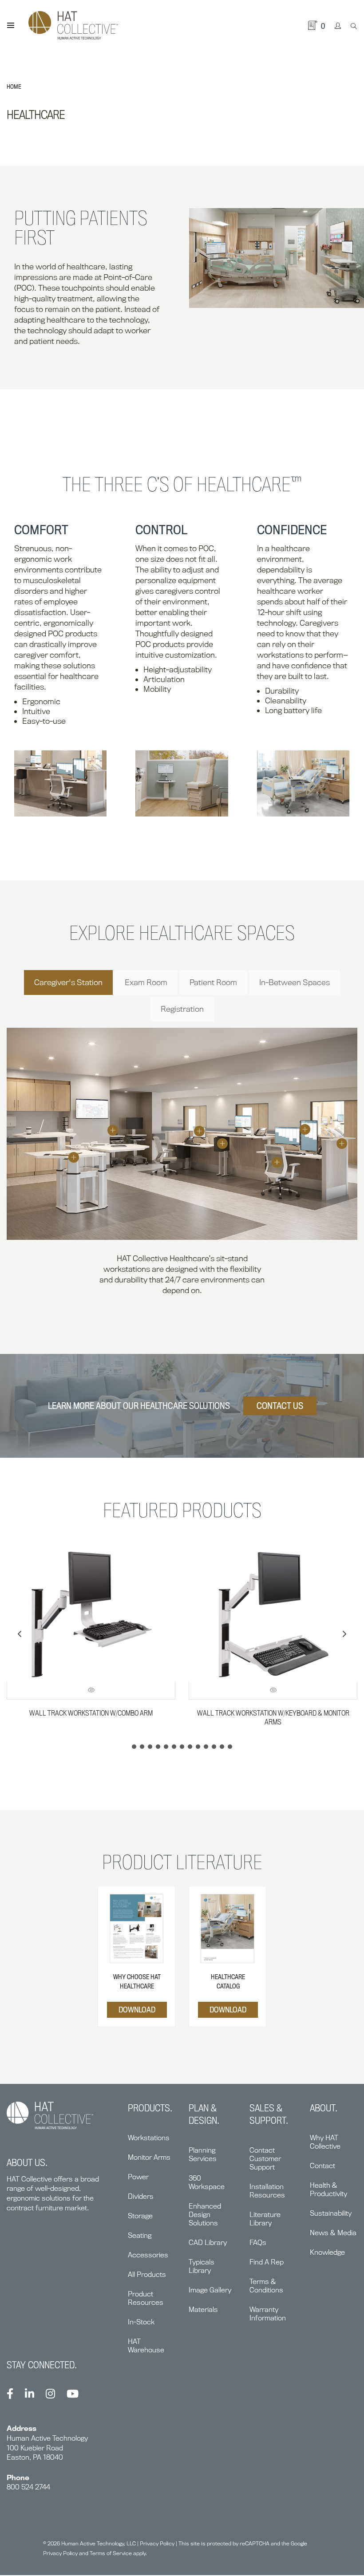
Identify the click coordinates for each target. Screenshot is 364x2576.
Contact (322, 2166)
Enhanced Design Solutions (205, 2215)
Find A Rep (267, 2262)
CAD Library (208, 2243)
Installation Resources (267, 2191)
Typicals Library (202, 2266)
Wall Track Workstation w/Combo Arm (91, 1713)
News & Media (333, 2233)
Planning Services (203, 2154)
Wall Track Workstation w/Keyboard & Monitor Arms (273, 1717)
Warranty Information (268, 2314)
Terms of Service (111, 2553)
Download (137, 2010)
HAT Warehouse (146, 2346)
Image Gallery (210, 2290)
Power (138, 2177)
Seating (140, 2235)
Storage (140, 2216)
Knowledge (327, 2252)
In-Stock (141, 2322)
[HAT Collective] (73, 26)
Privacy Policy (157, 2543)
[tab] (68, 982)
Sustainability (331, 2213)
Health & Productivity (328, 2189)
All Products (147, 2274)
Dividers (141, 2196)
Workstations (149, 2138)
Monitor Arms (149, 2157)
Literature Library (265, 2219)
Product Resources (146, 2298)
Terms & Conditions (266, 2286)
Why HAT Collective (325, 2142)
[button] (344, 1634)
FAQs (258, 2243)
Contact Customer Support (265, 2159)
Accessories (148, 2255)
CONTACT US (280, 1406)
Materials (203, 2310)
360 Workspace (207, 2182)
